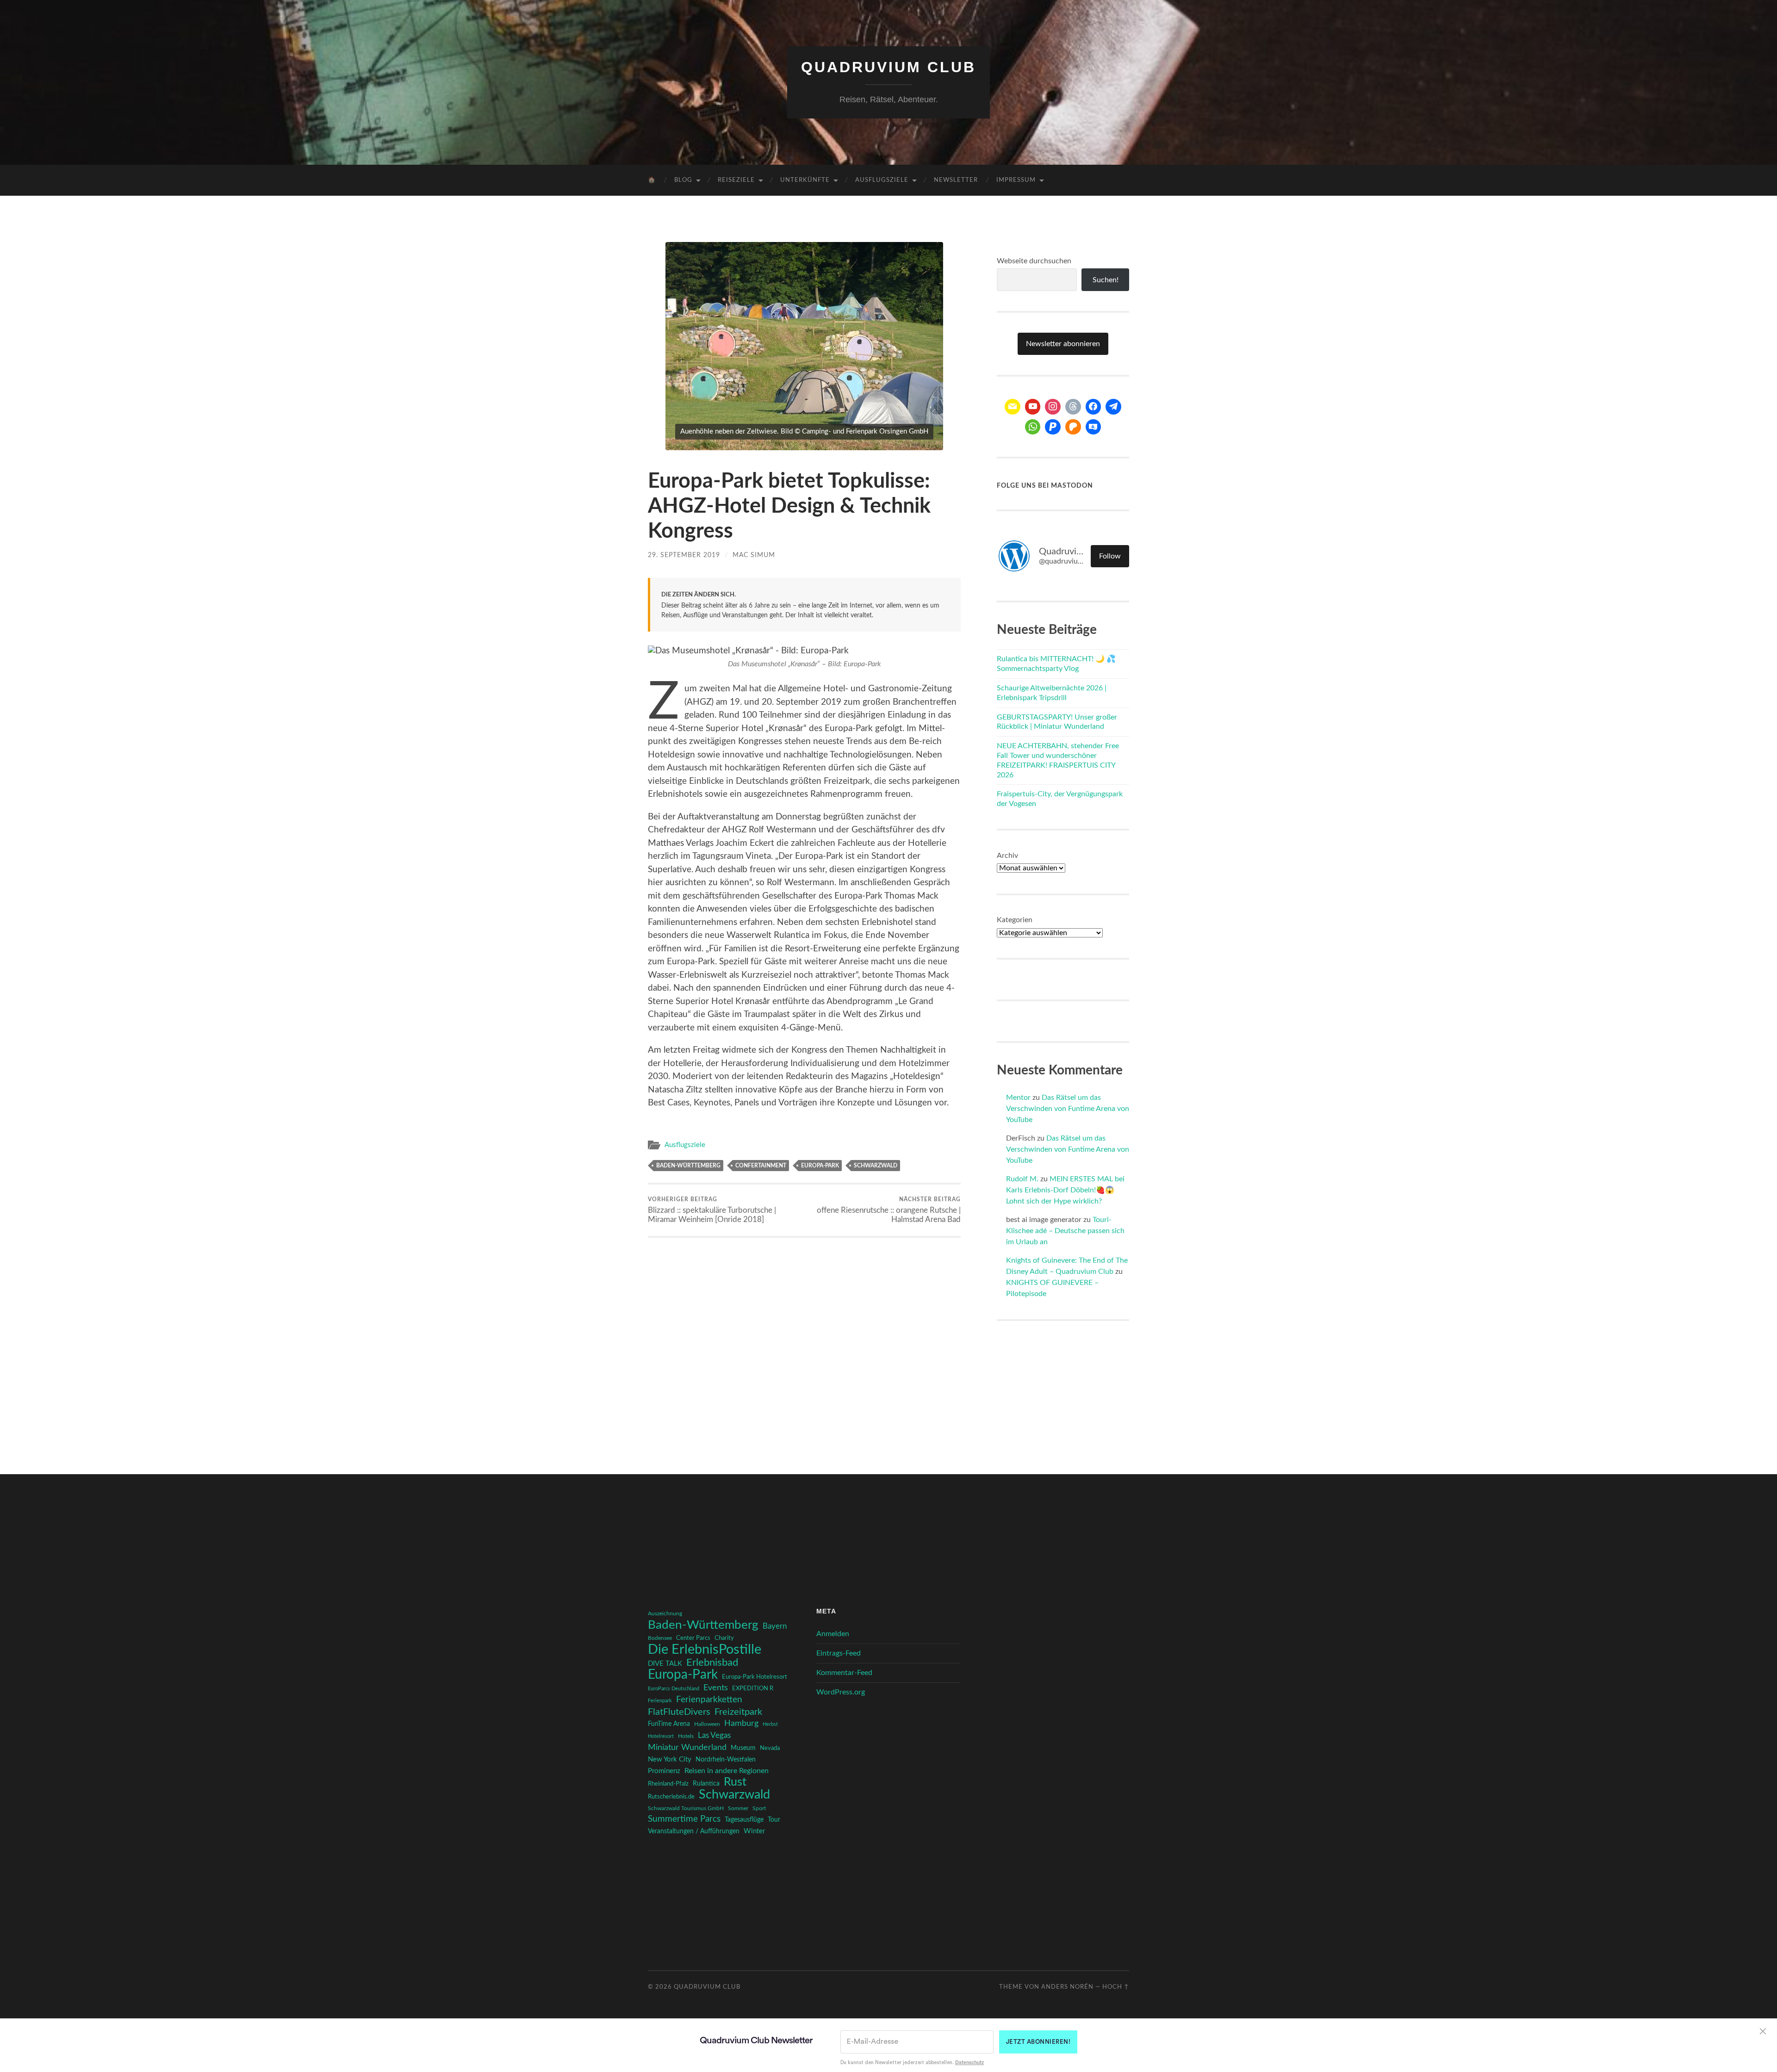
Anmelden (833, 1634)
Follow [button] (1110, 556)
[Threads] (1073, 407)
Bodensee (660, 1638)
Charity (724, 1638)
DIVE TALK (665, 1664)
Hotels (686, 1736)
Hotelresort (661, 1736)
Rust (735, 1782)
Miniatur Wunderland (687, 1747)
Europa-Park (820, 1166)
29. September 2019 (684, 555)
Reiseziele (736, 180)
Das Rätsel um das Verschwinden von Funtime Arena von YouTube (1068, 1109)
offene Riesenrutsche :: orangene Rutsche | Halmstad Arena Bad (889, 1210)
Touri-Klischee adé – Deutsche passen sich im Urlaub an (1065, 1231)
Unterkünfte (805, 180)
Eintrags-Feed (839, 1653)
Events (716, 1688)
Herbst (770, 1724)
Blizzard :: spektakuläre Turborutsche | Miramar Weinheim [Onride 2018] (712, 1210)
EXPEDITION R (753, 1688)
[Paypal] (1053, 427)
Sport (759, 1808)
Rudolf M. (1022, 1179)
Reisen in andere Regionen (727, 1771)
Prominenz (664, 1771)
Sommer (738, 1808)
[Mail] (1013, 407)
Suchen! (1106, 280)
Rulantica (706, 1784)
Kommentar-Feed (844, 1673)
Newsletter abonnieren (1063, 344)
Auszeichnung (665, 1614)
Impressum (1016, 180)
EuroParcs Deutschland (674, 1689)
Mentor (1018, 1098)
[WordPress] (1073, 427)
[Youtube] (1033, 407)
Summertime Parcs (684, 1819)
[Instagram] (1053, 407)
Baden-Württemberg (688, 1166)
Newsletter (956, 180)
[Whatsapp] (1033, 427)
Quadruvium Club (888, 67)
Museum (743, 1748)
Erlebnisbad (712, 1663)
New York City (670, 1759)
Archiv (1007, 856)
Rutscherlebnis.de (671, 1797)
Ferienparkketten (709, 1700)
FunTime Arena (669, 1724)
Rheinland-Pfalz (668, 1784)
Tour (774, 1820)
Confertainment (761, 1166)
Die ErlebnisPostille (705, 1650)
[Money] (1094, 427)
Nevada (770, 1748)
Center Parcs (693, 1638)
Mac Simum (754, 555)
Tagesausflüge (744, 1820)
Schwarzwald (876, 1166)
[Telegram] (1113, 407)
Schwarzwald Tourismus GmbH (686, 1808)
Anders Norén (1067, 1987)
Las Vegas (714, 1735)
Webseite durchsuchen (1034, 261)
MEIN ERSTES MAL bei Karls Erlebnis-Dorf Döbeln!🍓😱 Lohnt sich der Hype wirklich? (1065, 1190)
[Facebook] (1094, 407)
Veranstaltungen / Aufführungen (694, 1831)
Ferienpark (660, 1701)
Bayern (775, 1626)
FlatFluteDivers (679, 1712)
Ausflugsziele (882, 180)
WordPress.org (841, 1692)
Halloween (707, 1724)
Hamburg (741, 1724)
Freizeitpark (738, 1712)
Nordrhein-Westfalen (726, 1760)
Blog (683, 180)
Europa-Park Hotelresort (755, 1677)
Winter (754, 1831)
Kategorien (1015, 920)
